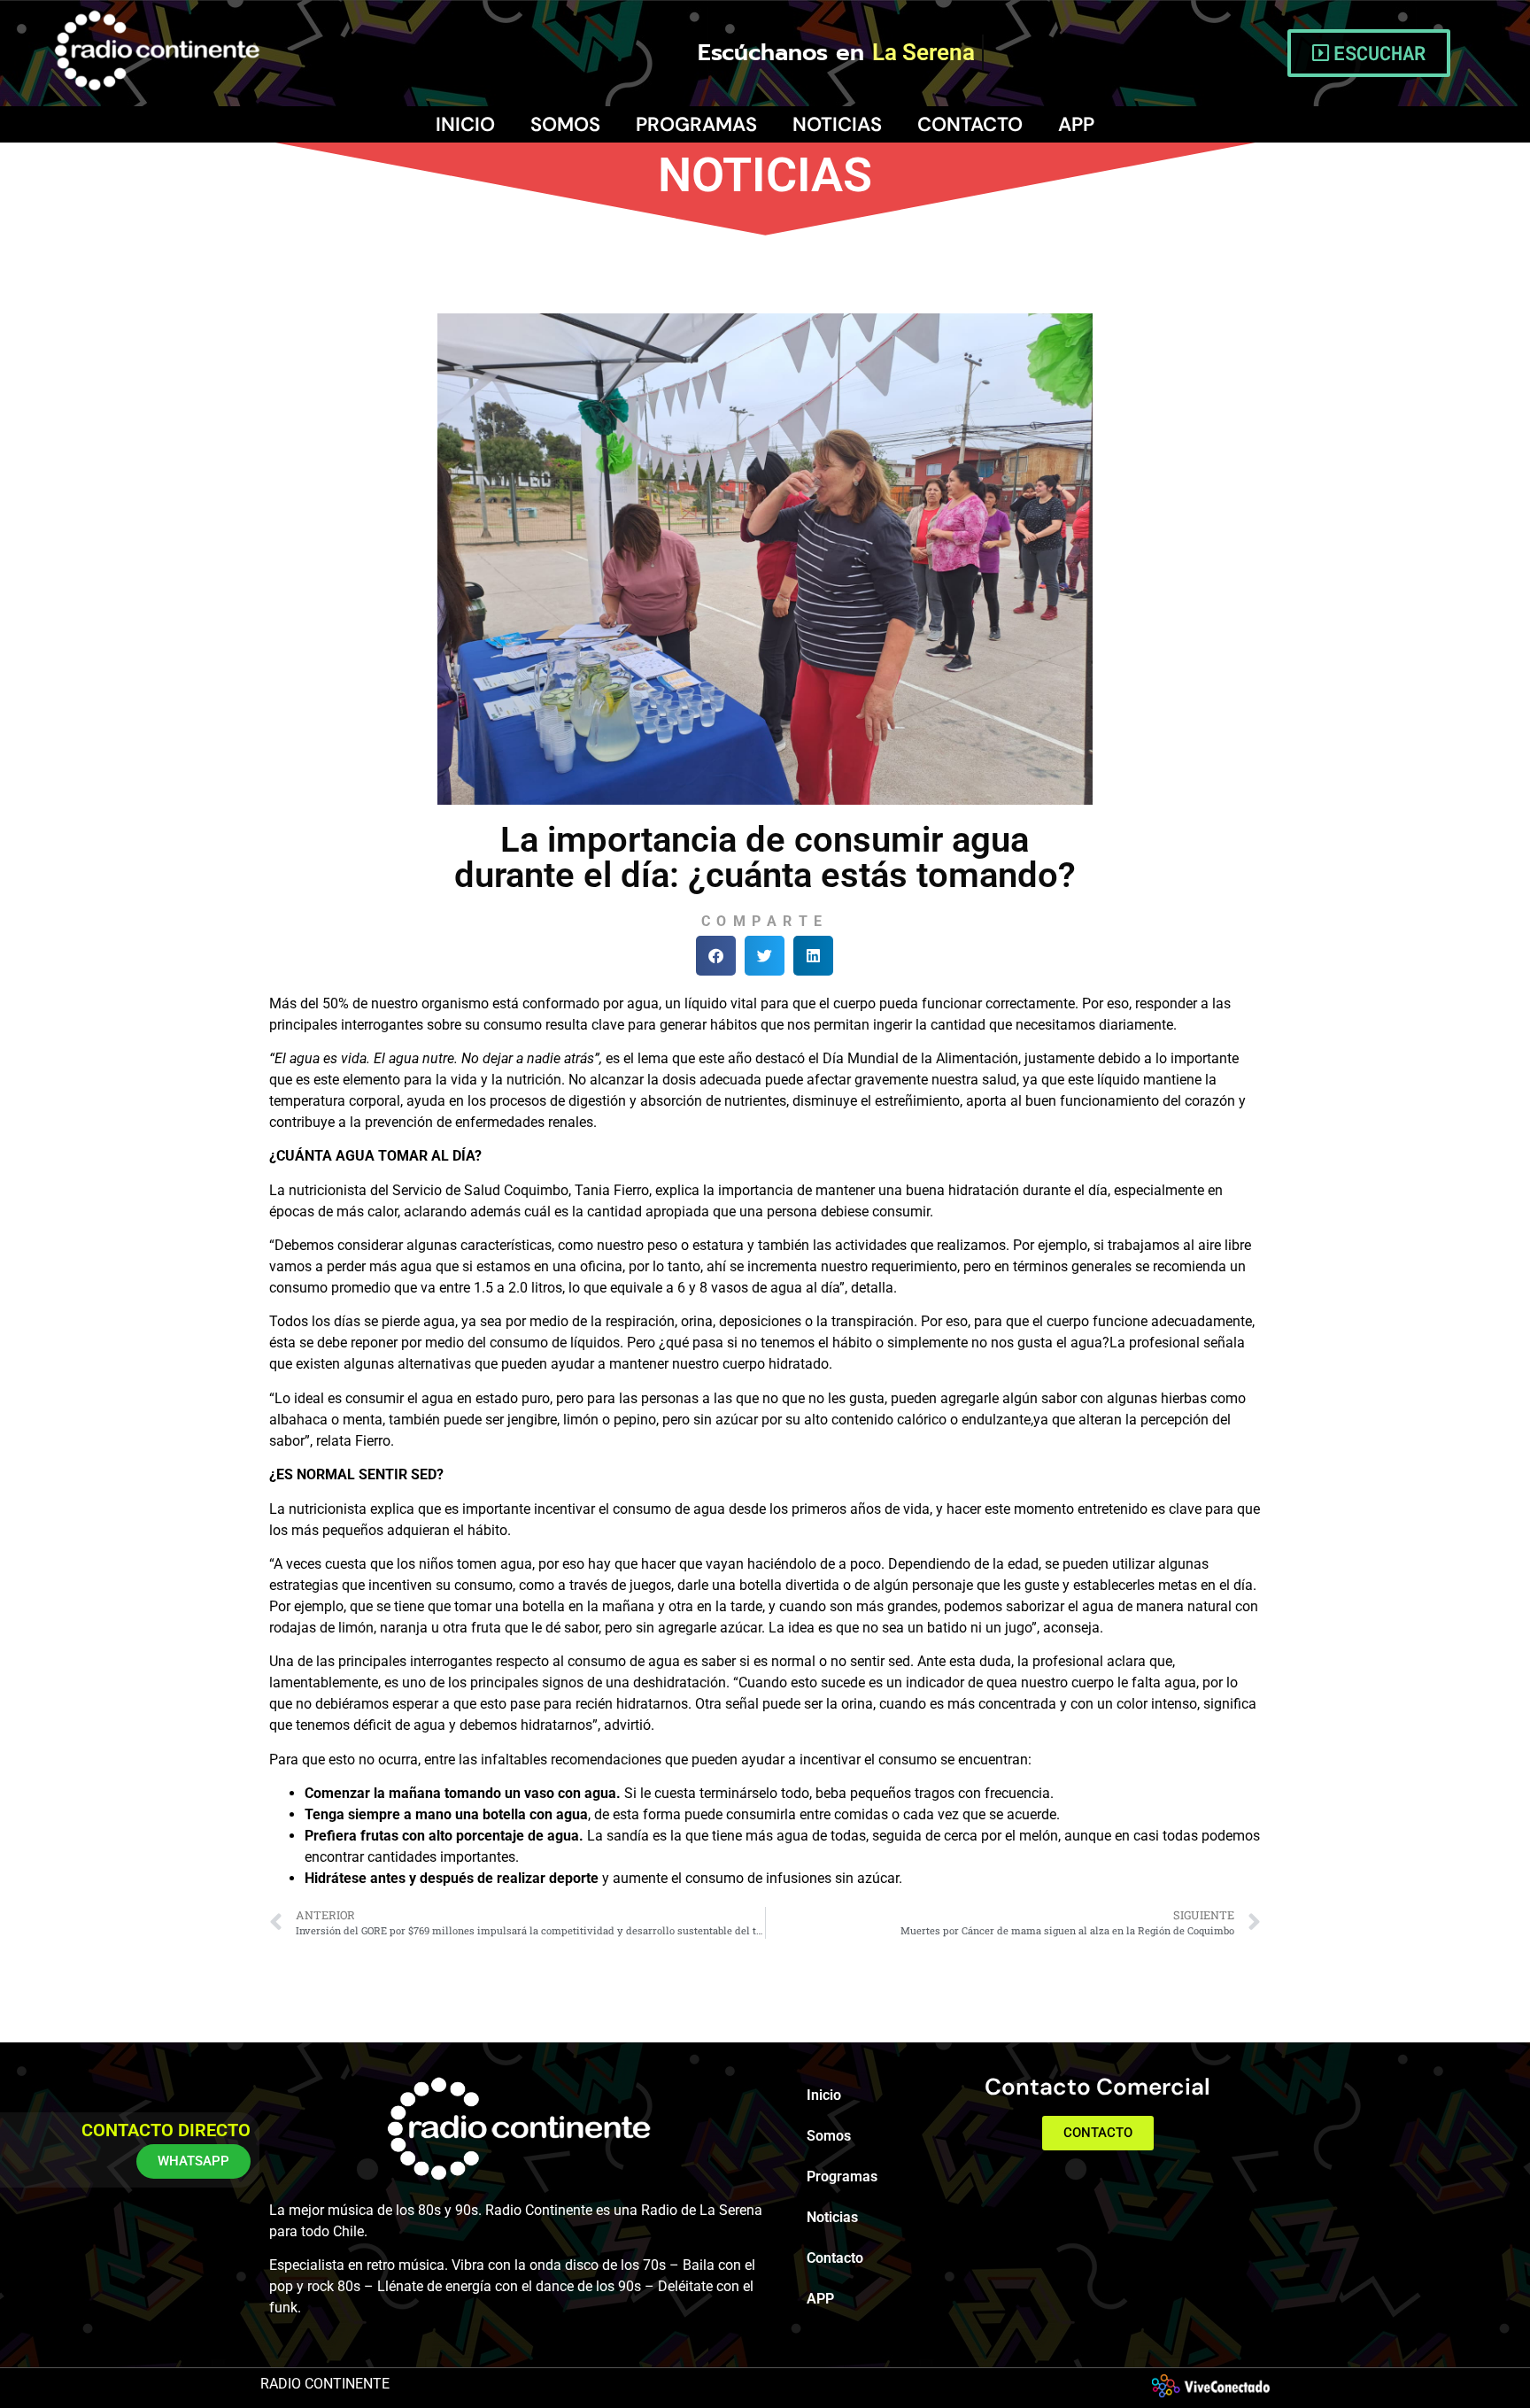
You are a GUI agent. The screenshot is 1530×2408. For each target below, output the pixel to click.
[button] (716, 956)
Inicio (465, 124)
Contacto (970, 124)
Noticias (837, 124)
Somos (565, 124)
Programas (696, 124)
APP (1076, 124)
